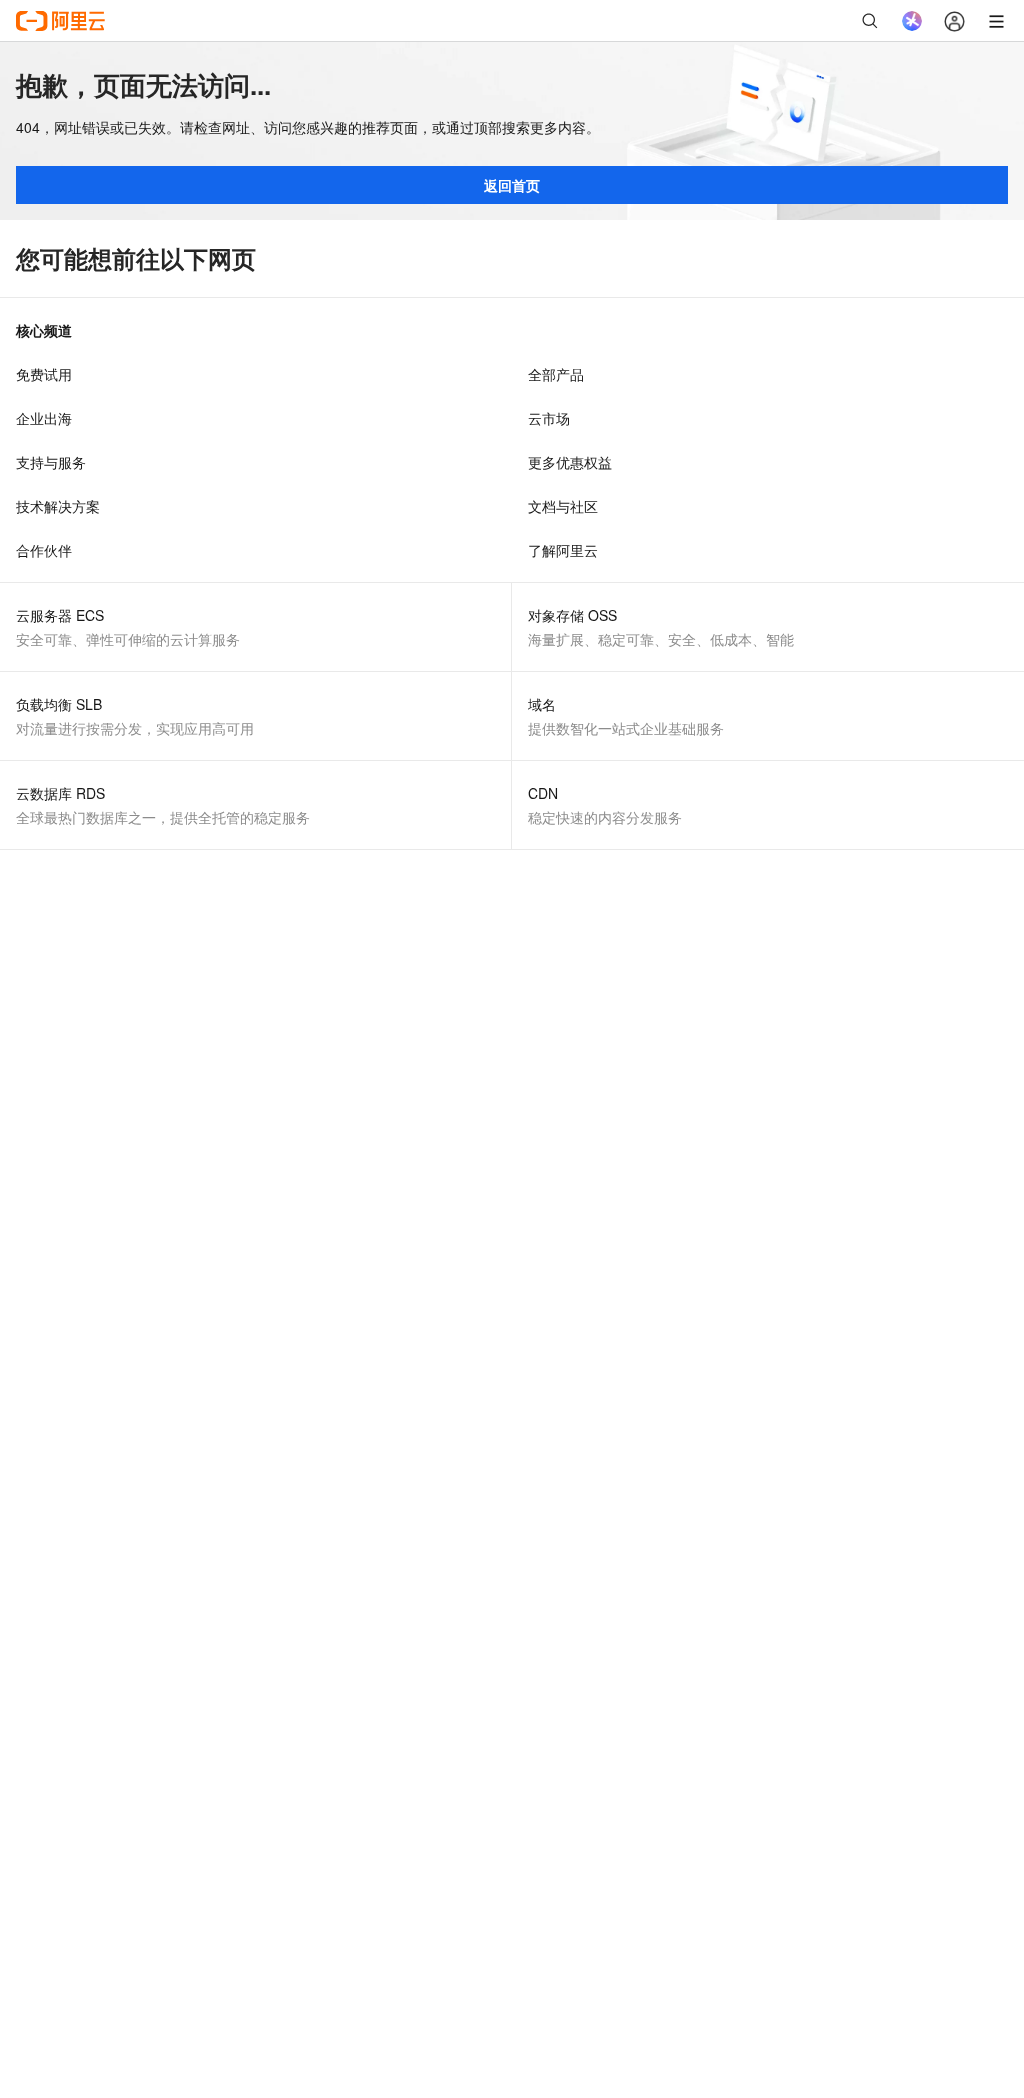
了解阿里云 (563, 550)
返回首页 (512, 185)
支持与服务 (51, 462)
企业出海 (44, 418)
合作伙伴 (44, 550)
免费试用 (44, 374)
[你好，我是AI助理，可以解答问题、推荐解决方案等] (912, 21)
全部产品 (556, 374)
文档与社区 (563, 506)
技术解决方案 (58, 506)
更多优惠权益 (570, 462)
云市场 (549, 418)
